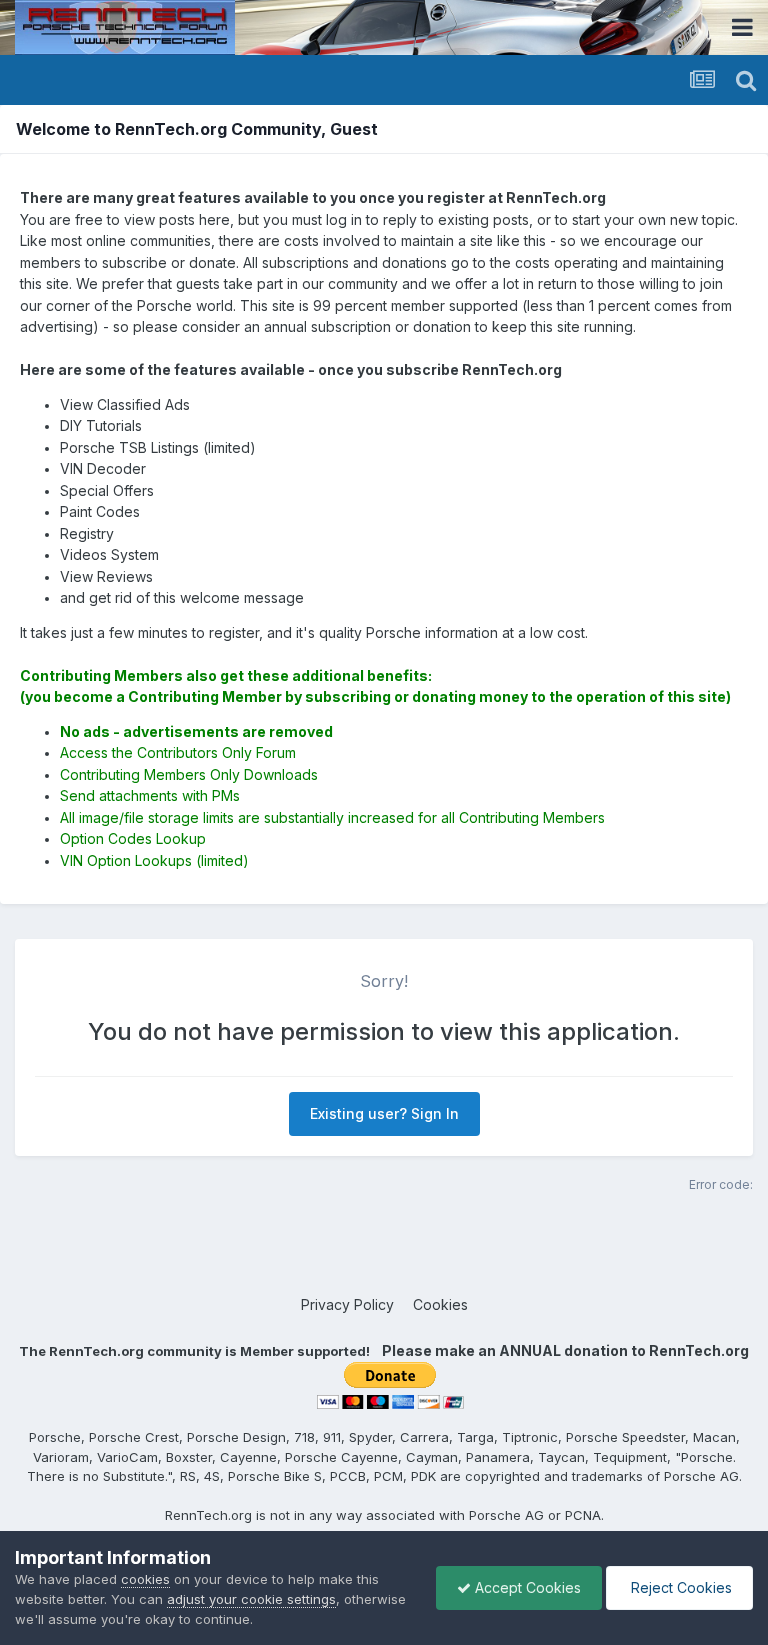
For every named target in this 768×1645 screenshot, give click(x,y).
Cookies (440, 1304)
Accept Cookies (526, 1587)
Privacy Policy (347, 1304)
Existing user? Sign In (384, 1113)
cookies (145, 1579)
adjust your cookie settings (251, 1599)
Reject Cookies (679, 1587)
